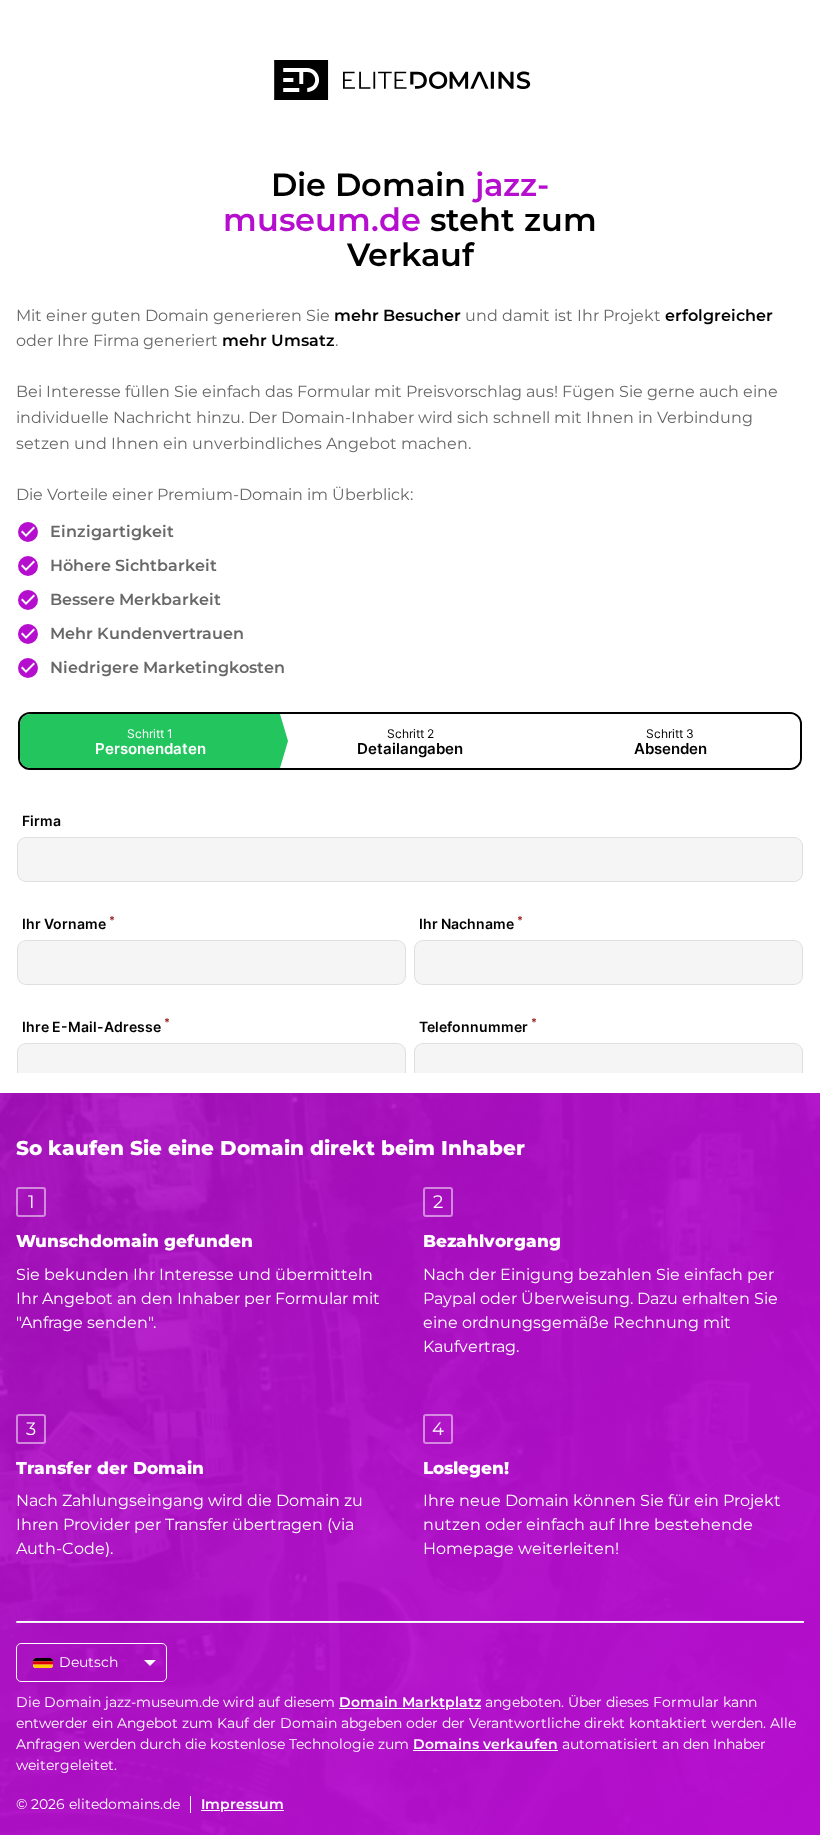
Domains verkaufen (485, 1744)
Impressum (242, 1804)
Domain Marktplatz (410, 1702)
